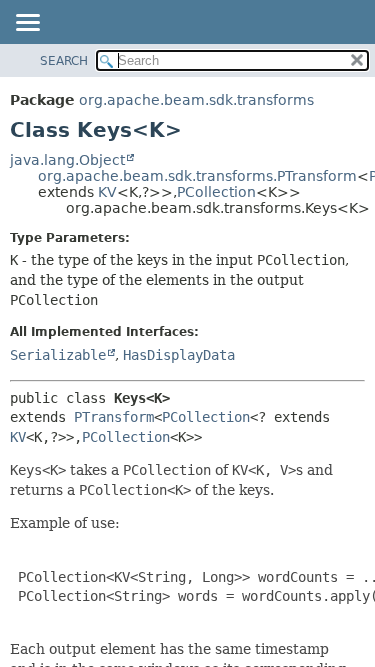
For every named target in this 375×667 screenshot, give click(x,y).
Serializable (58, 355)
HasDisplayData (179, 355)
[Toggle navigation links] (27, 24)
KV (107, 192)
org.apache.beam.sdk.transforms (196, 100)
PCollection (216, 192)
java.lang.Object (67, 160)
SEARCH (64, 61)
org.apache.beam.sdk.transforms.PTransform (197, 176)
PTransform (114, 417)
